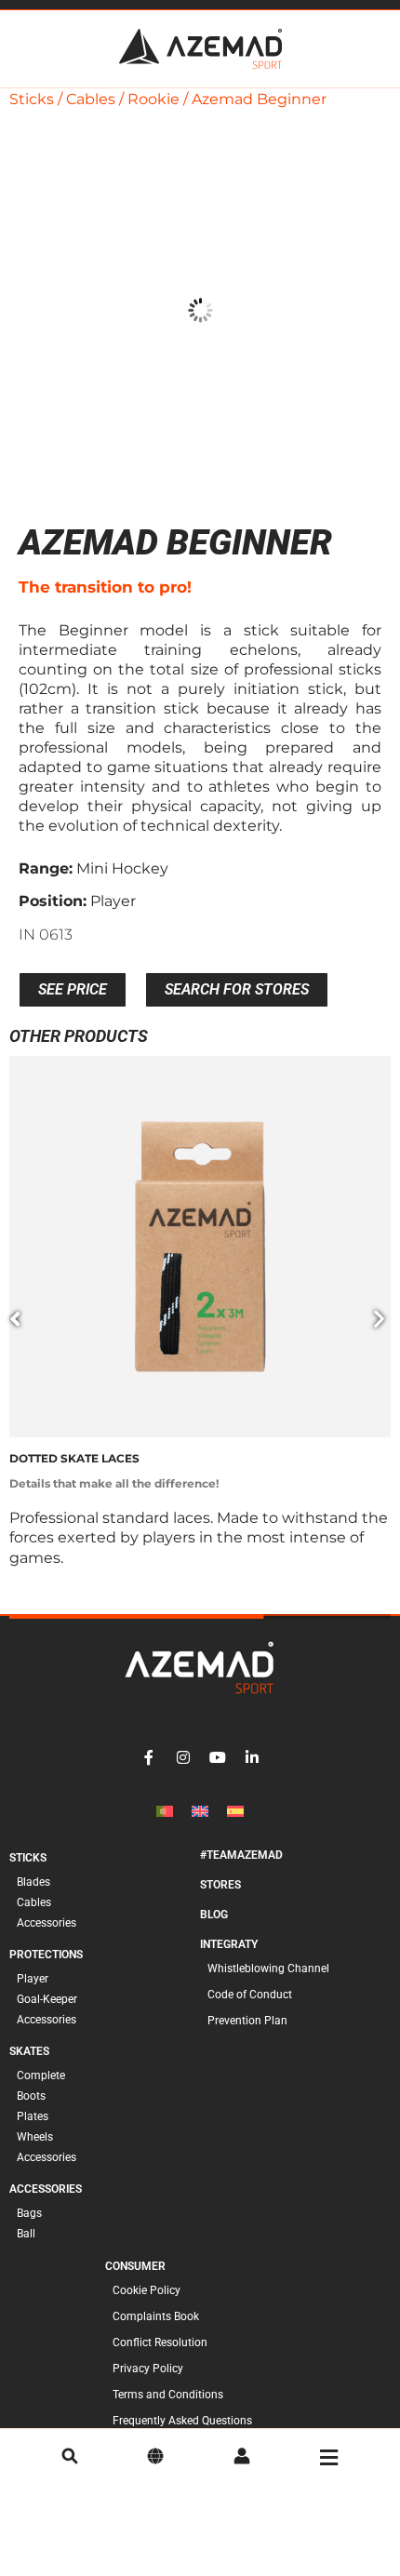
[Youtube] (218, 1757)
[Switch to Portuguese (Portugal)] (165, 1811)
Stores (220, 1885)
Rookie (153, 99)
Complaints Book (156, 2316)
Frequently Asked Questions (182, 2421)
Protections (46, 1955)
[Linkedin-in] (252, 1757)
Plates (33, 2116)
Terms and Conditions (168, 2395)
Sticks (32, 99)
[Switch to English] (200, 1811)
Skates (29, 2051)
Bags (29, 2213)
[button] (15, 1319)
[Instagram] (183, 1757)
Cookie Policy (147, 2290)
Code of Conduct (250, 1995)
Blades (33, 1882)
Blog (214, 1915)
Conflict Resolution (160, 2342)
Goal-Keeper (47, 1999)
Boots (31, 2096)
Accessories (47, 1923)
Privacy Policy (148, 2369)
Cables (91, 99)
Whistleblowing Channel (268, 1969)
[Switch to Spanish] (235, 1811)
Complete (41, 2075)
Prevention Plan (247, 2021)
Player (33, 1979)
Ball (26, 2234)
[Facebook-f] (149, 1757)
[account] (242, 2458)
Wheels (35, 2137)
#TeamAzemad (241, 1855)
